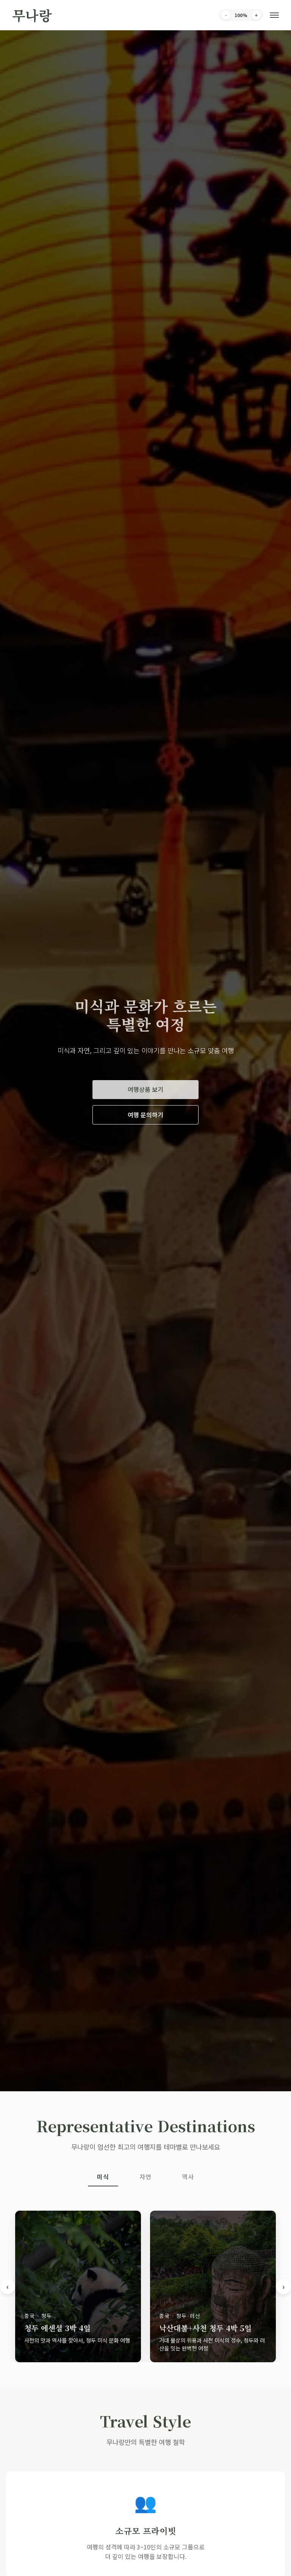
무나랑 (32, 15)
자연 (145, 2177)
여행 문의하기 (145, 1115)
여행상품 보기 (145, 1089)
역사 (188, 2177)
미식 (103, 2177)
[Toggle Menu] (274, 15)
